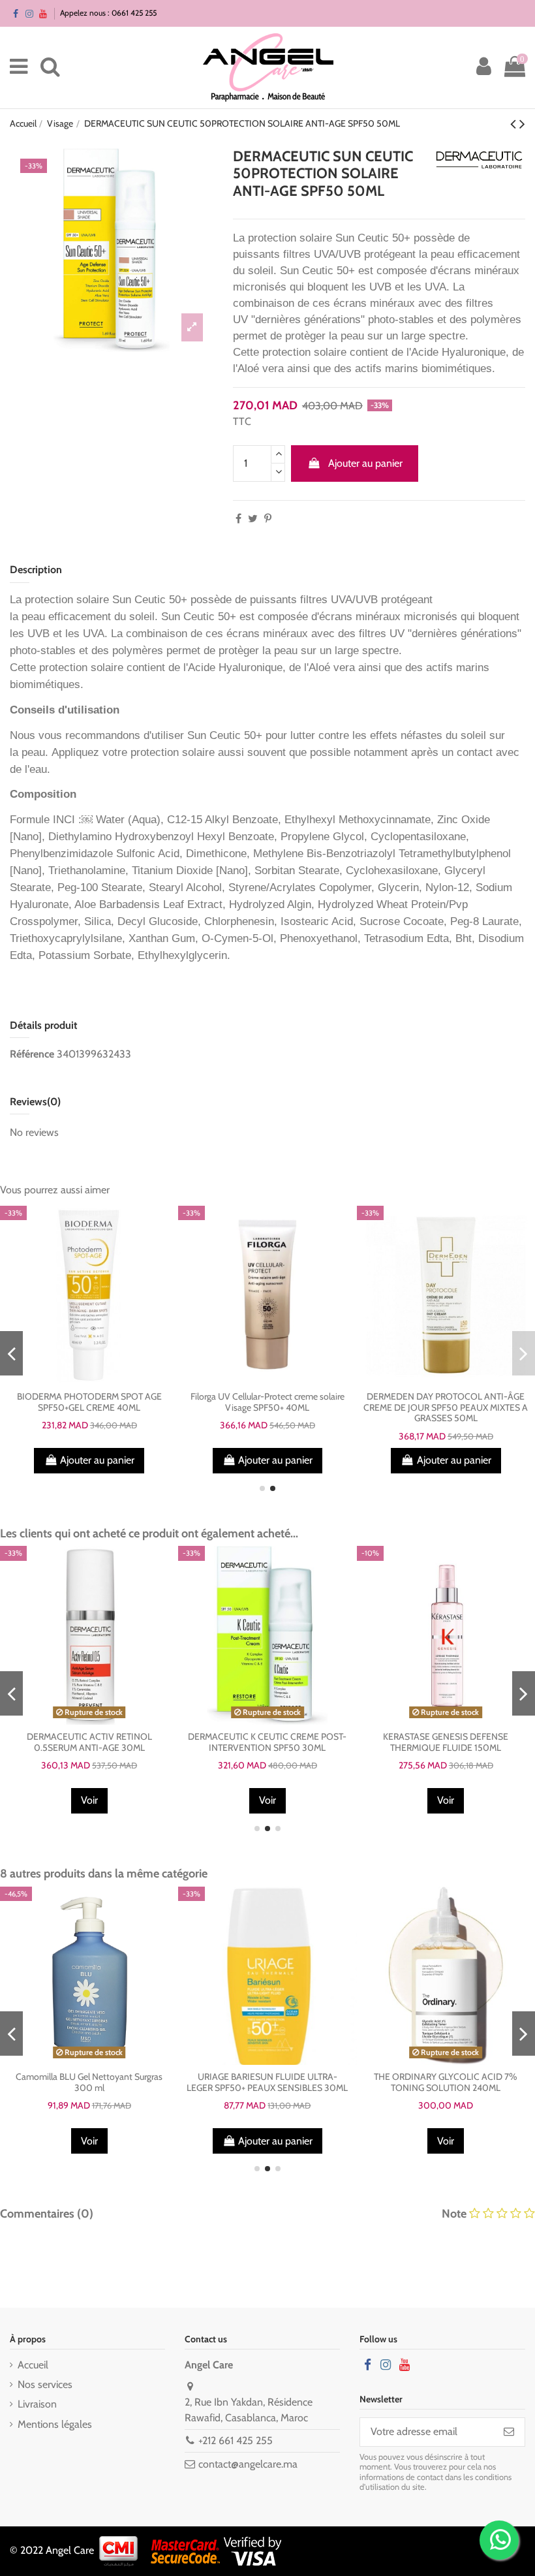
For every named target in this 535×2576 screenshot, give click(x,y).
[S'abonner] (509, 2432)
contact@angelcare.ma (248, 2464)
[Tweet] (253, 519)
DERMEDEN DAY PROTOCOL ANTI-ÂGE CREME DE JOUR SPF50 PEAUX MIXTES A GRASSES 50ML (446, 1407)
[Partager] (238, 519)
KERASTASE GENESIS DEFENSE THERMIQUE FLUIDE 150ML (446, 1742)
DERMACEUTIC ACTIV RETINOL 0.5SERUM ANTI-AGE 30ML (89, 1742)
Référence (32, 1054)
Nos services (45, 2384)
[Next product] (522, 124)
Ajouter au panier (365, 463)
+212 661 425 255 (236, 2441)
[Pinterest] (268, 519)
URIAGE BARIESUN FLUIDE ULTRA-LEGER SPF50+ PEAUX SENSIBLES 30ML (267, 2082)
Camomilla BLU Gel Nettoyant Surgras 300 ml (89, 2082)
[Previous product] (515, 124)
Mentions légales (55, 2424)
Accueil (33, 2365)
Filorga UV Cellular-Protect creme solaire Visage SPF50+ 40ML (267, 1402)
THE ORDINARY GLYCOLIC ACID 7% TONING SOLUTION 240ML (446, 2082)
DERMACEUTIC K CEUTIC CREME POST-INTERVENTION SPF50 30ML (267, 1742)
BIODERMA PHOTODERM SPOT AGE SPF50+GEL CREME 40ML (89, 1402)
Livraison (37, 2404)
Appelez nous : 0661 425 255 (108, 13)
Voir (89, 1800)
